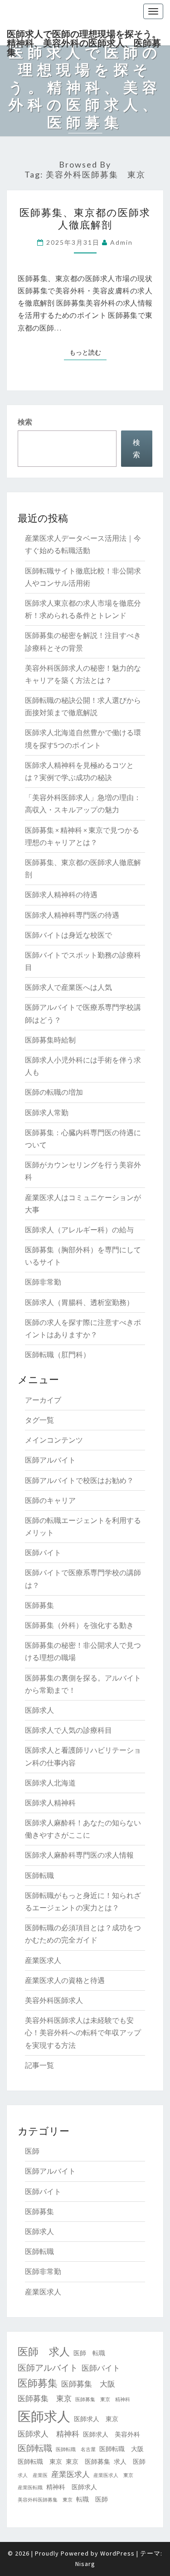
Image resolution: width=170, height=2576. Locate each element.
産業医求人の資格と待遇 (65, 1980)
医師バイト (43, 1553)
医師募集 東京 (45, 2398)
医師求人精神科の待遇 (61, 895)
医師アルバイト (50, 1460)
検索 (25, 422)
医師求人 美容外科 (112, 2434)
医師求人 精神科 (49, 2434)
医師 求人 (44, 2351)
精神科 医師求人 (72, 2487)
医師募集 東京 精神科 (103, 2400)
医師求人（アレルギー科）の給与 (79, 1230)
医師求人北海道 (50, 1783)
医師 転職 (89, 2353)
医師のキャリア (50, 1500)
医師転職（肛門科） (58, 1355)
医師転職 (39, 1875)
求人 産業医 (33, 2475)
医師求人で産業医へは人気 (68, 987)
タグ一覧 (39, 1420)
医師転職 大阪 (121, 2449)
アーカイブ (43, 1400)
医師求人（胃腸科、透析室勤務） (79, 1302)
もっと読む (88, 352)
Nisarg (85, 2564)
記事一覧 (39, 2065)
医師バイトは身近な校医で (68, 935)
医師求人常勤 (47, 1112)
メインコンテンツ (54, 1440)
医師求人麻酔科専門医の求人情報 (79, 1855)
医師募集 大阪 (88, 2384)
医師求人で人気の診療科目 (68, 1730)
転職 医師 (92, 2499)
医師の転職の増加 (54, 1092)
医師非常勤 (43, 1282)
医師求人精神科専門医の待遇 (72, 915)
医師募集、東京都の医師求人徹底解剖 (85, 218)
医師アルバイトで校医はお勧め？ (79, 1480)
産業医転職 (30, 2488)
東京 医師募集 (88, 2462)
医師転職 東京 (40, 2462)
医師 (32, 2151)
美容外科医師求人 (54, 2000)
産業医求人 (43, 1960)
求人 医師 (130, 2462)
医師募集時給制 (50, 1040)
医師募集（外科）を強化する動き (79, 1625)
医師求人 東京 (96, 2419)
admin (121, 242)
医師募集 (39, 1605)
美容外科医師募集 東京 (45, 2500)
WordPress (117, 2553)
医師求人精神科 (50, 1803)
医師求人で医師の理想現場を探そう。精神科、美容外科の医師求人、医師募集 (84, 37)
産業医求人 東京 (113, 2475)
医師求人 (39, 1710)
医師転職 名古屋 (76, 2450)
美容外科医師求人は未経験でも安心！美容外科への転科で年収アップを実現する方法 (83, 2032)
